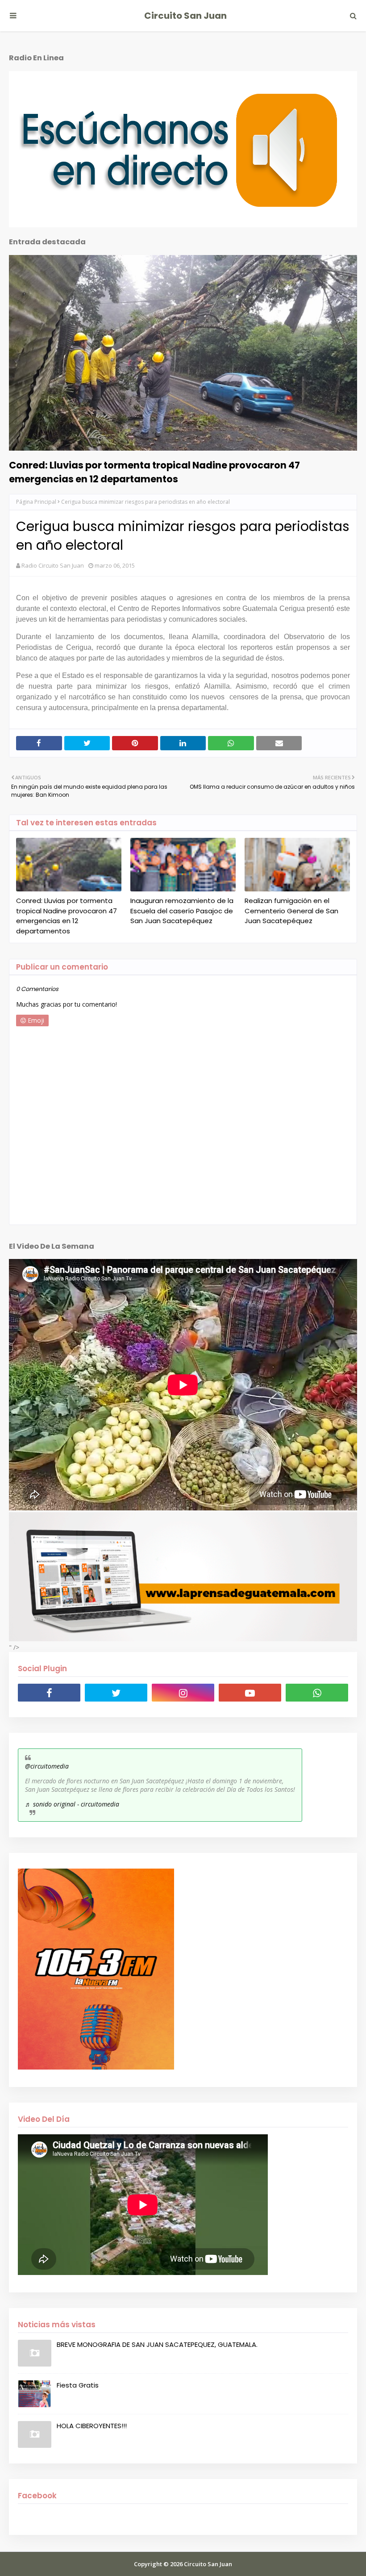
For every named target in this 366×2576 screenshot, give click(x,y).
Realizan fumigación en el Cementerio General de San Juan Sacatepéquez (291, 911)
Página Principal (36, 502)
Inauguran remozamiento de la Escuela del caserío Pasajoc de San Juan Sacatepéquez (182, 911)
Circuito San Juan (185, 16)
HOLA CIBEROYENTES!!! (92, 2426)
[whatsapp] (317, 1693)
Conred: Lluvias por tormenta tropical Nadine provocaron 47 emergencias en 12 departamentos (154, 472)
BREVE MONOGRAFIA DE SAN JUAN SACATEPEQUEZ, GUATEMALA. (157, 2344)
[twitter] (116, 1693)
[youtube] (250, 1693)
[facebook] (49, 1693)
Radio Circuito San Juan (53, 565)
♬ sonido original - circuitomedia (72, 1804)
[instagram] (183, 1693)
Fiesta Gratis (78, 2385)
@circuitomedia (47, 1766)
